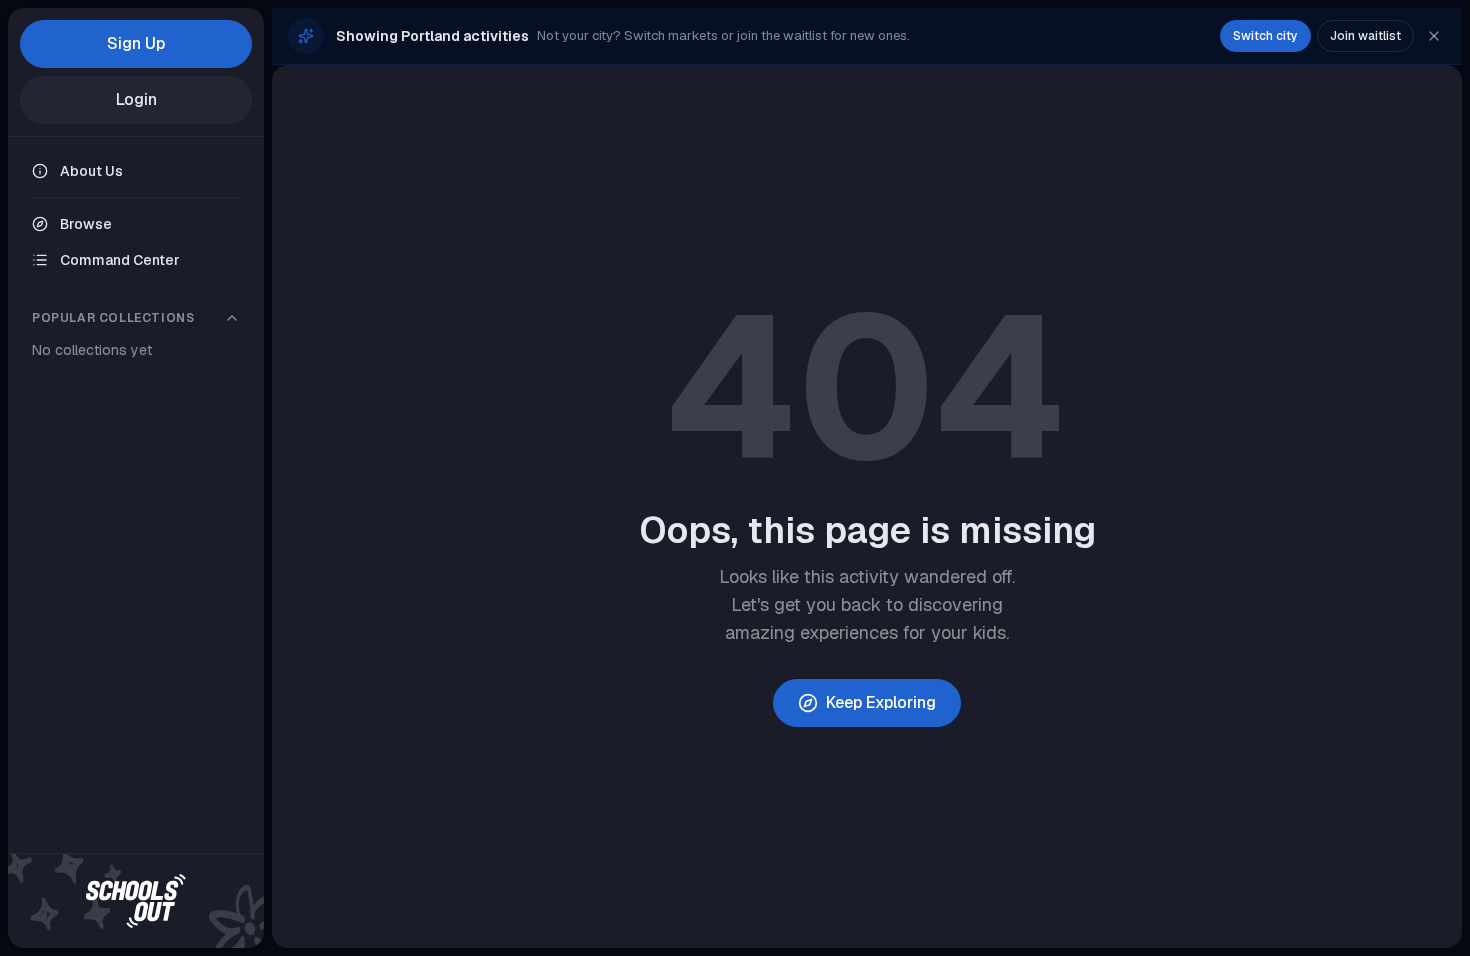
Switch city (1265, 36)
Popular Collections (113, 318)
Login (136, 99)
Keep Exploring (881, 702)
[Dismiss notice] (1434, 36)
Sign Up (136, 43)
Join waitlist (1365, 36)
